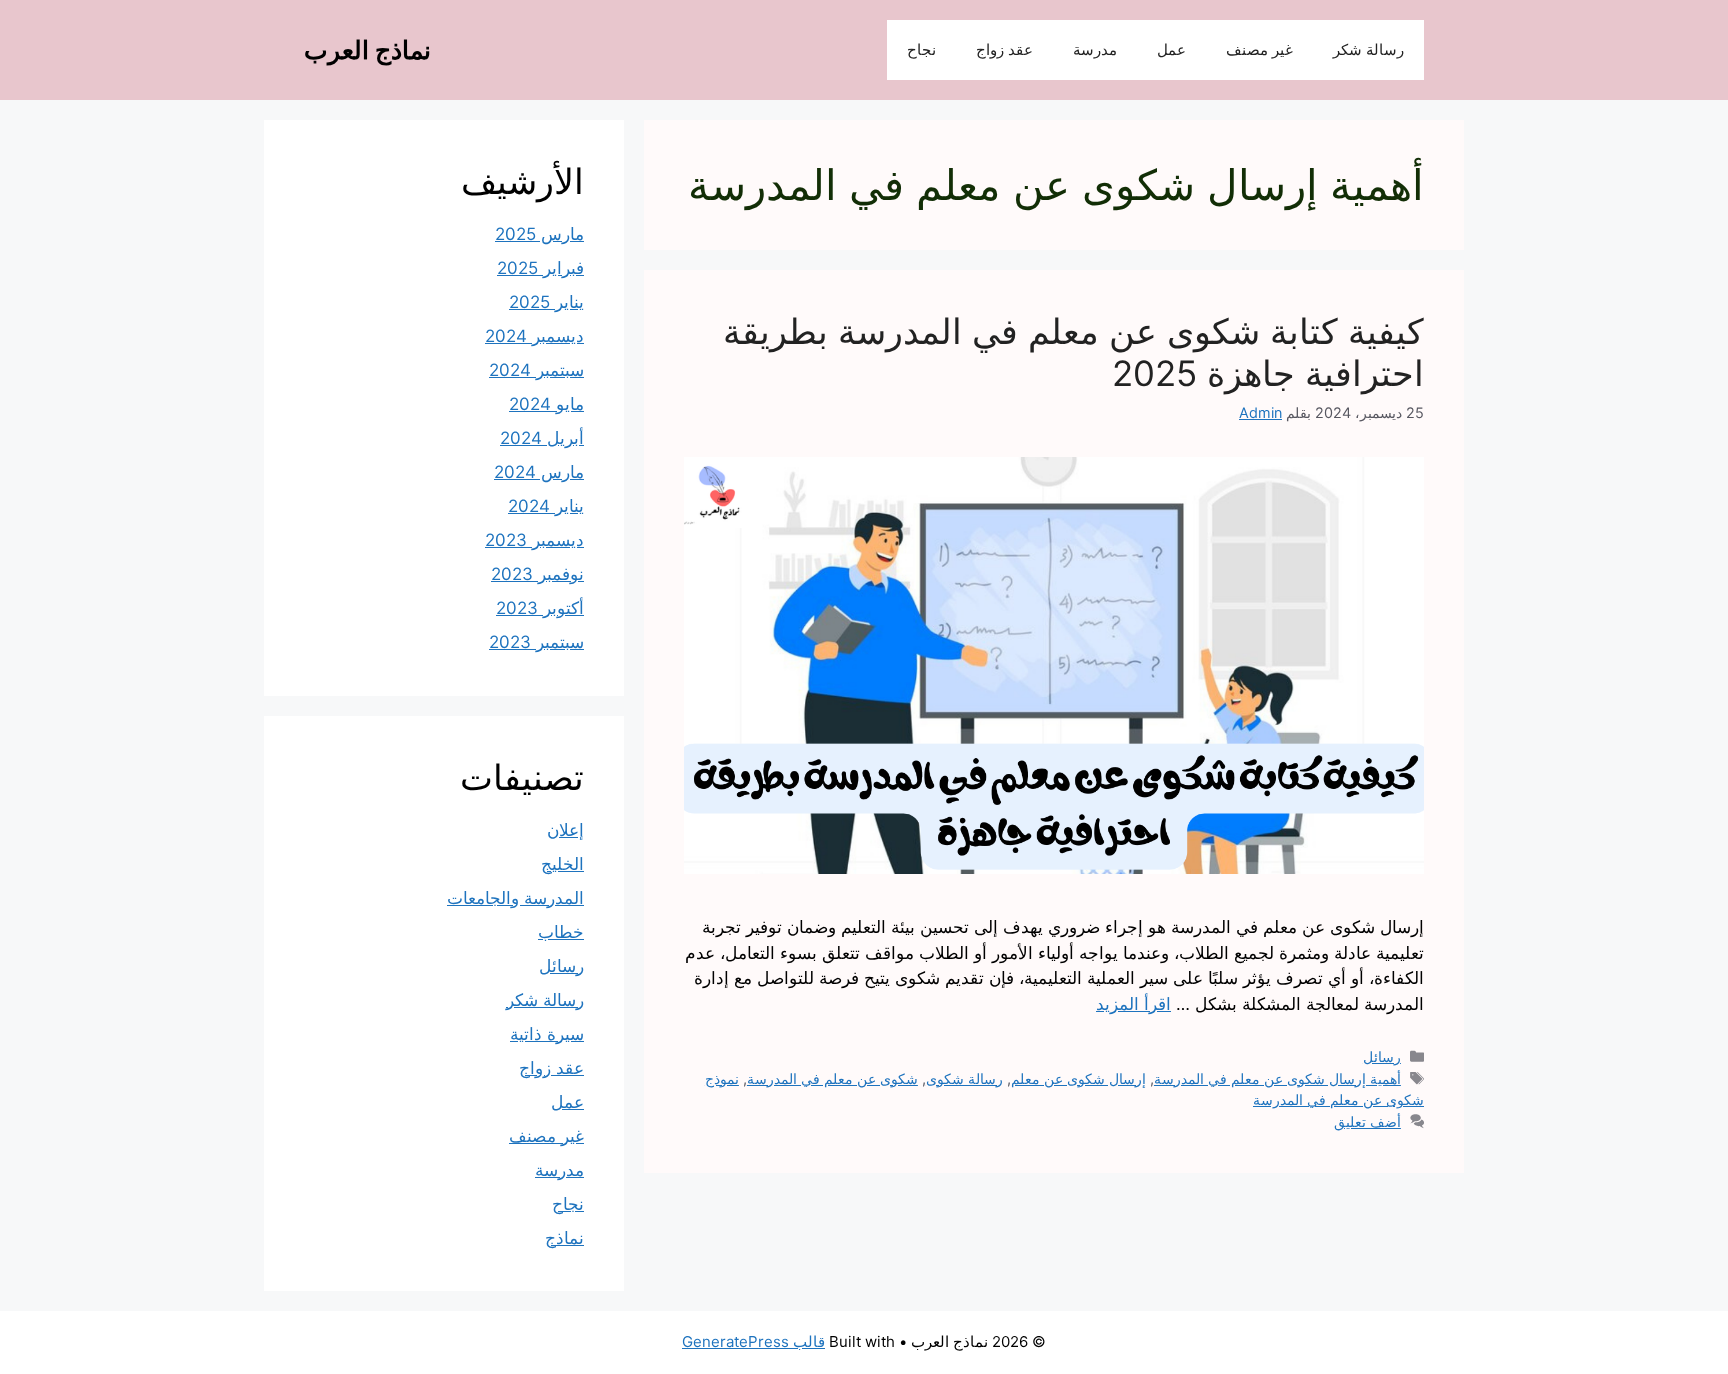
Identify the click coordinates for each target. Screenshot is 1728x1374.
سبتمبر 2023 (536, 642)
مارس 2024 (539, 472)
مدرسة (1095, 49)
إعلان (565, 830)
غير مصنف (1259, 49)
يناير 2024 (546, 506)
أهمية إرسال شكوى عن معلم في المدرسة (1277, 1078)
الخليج (562, 864)
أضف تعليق (1367, 1121)
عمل (1171, 49)
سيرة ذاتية (547, 1034)
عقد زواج (1004, 49)
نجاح (921, 49)
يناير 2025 (546, 302)
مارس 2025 (539, 234)
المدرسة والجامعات (515, 898)
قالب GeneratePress (753, 1341)
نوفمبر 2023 (537, 574)
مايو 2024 (546, 404)
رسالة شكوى (964, 1078)
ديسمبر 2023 (534, 540)
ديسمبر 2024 (534, 336)
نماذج (564, 1238)
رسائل (1382, 1056)
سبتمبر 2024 (536, 370)
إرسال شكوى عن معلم (1078, 1078)
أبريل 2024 (542, 438)
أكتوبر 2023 (540, 608)
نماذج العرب (367, 50)
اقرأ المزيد (1133, 1004)
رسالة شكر (1368, 49)
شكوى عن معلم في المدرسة (832, 1078)
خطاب (561, 932)
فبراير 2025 (540, 268)
